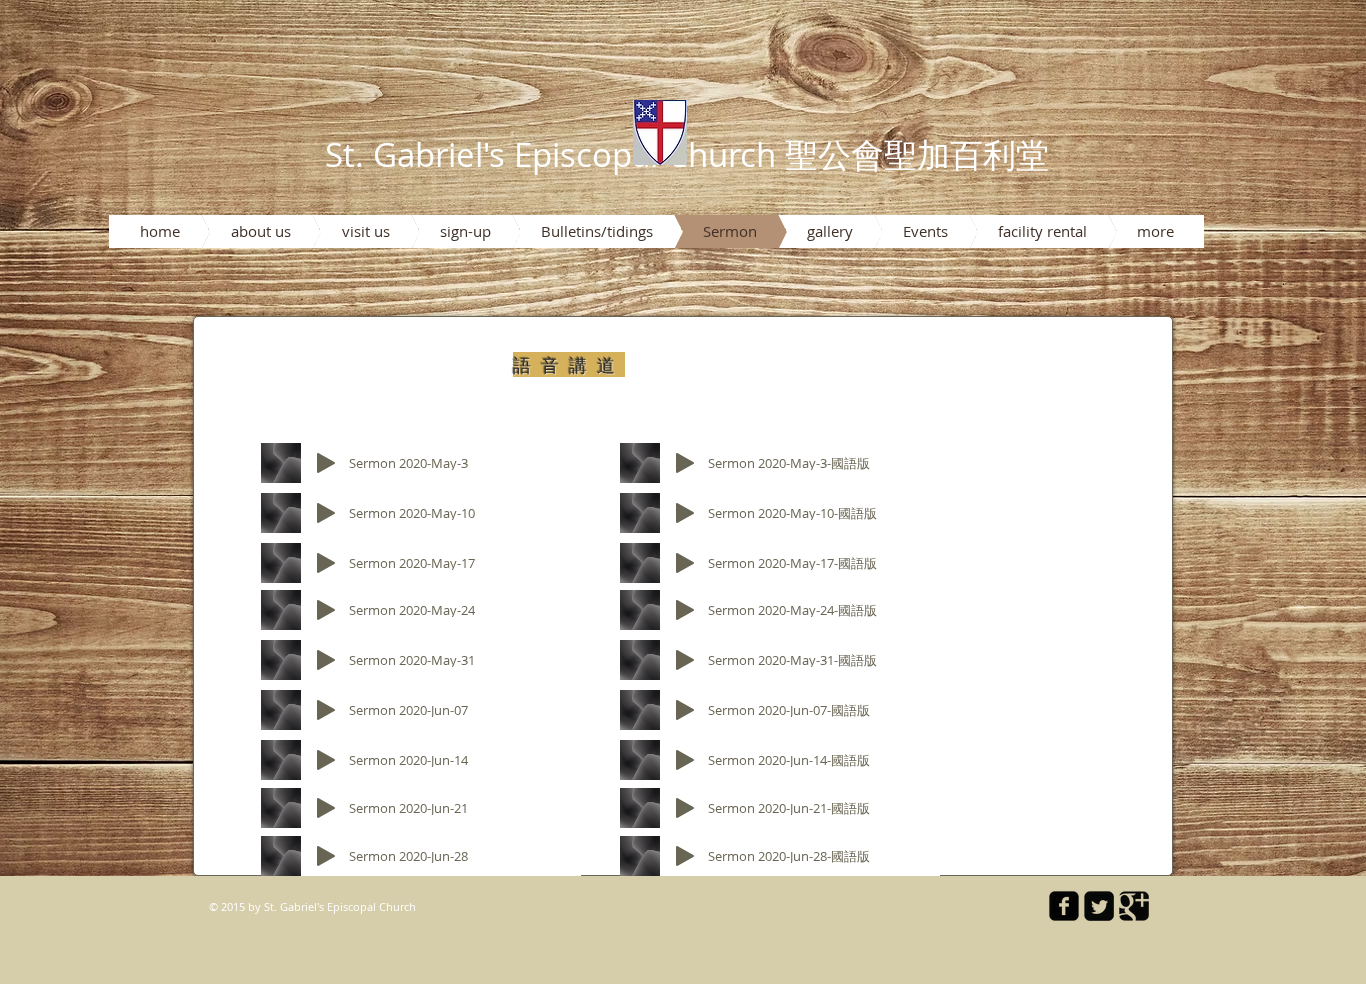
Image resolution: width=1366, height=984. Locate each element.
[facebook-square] (1064, 906)
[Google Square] (1134, 906)
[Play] (326, 463)
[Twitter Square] (1099, 906)
